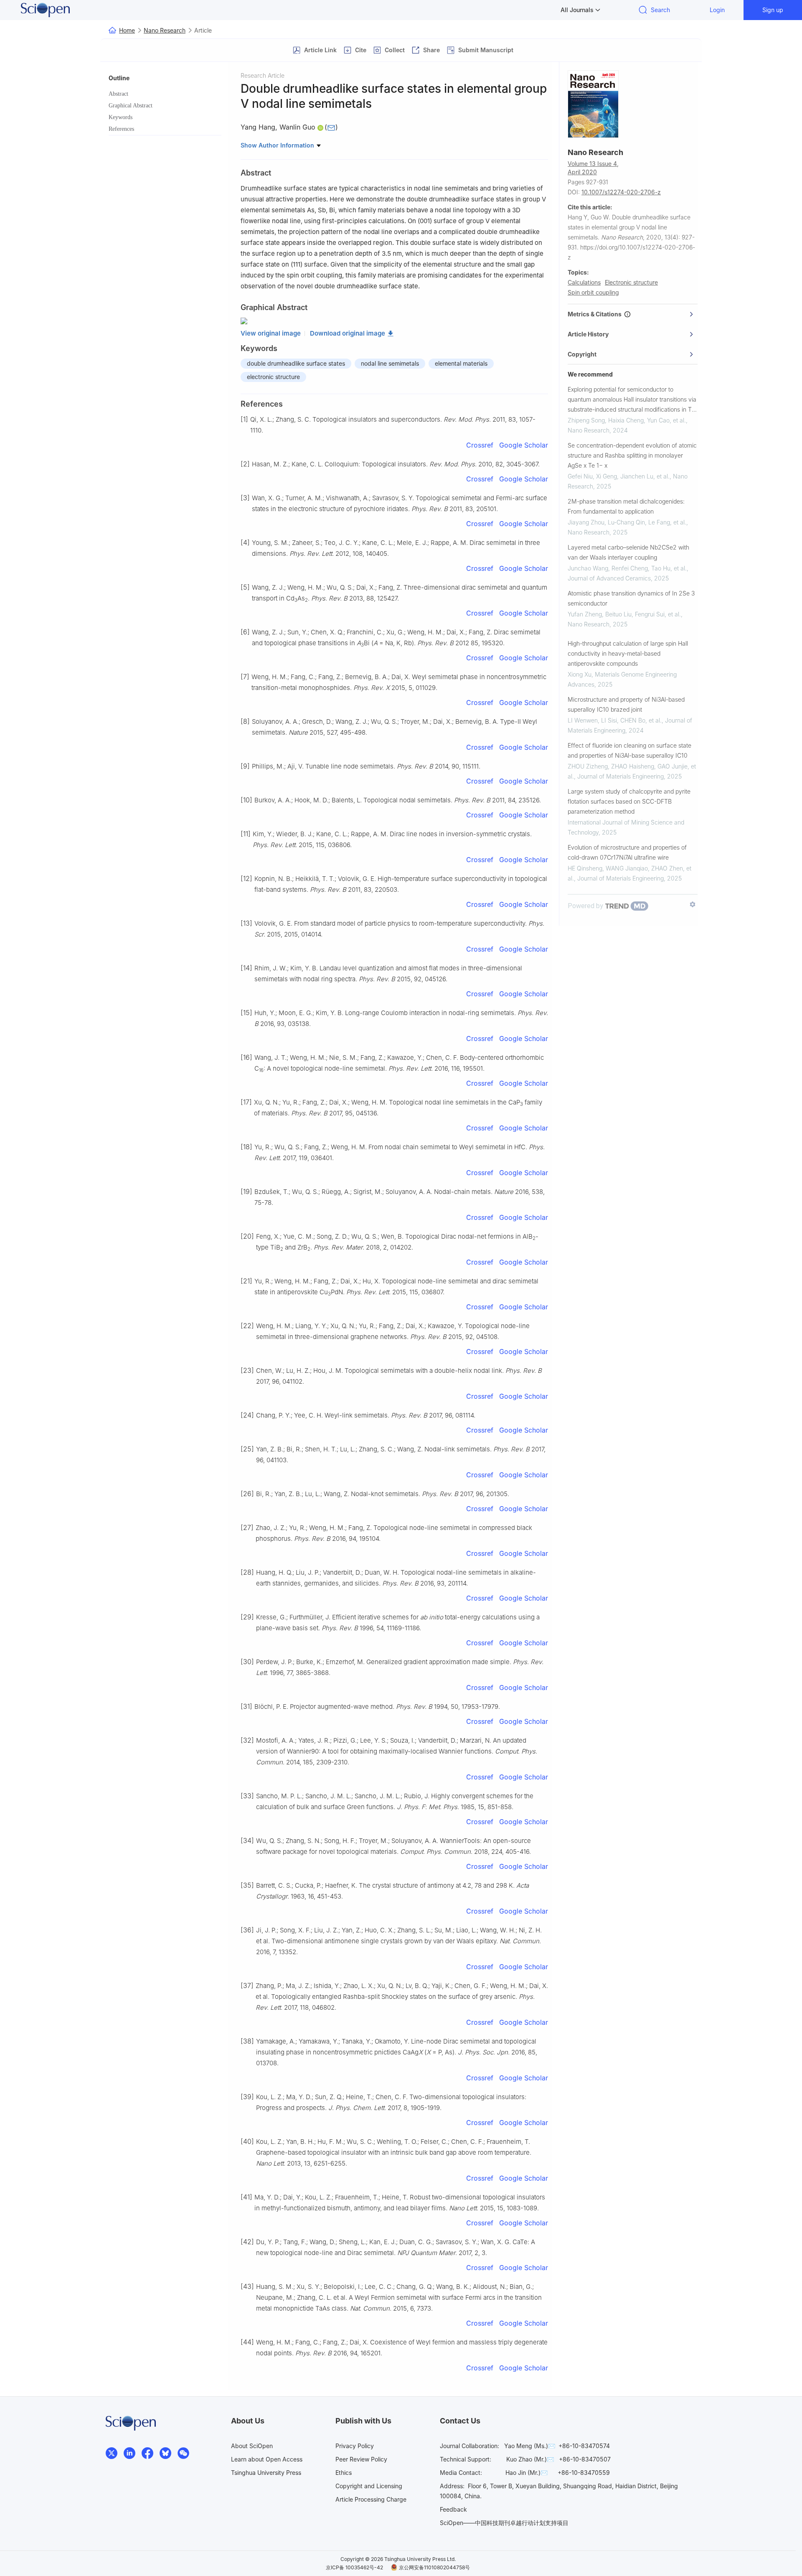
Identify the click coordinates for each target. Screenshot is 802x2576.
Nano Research (165, 30)
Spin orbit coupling (593, 292)
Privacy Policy (355, 2446)
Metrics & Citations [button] (596, 314)
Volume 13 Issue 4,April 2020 (593, 168)
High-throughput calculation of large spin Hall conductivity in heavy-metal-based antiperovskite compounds (628, 653)
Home (127, 30)
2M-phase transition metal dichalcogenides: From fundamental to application (626, 506)
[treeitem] (165, 94)
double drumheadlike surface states (296, 363)
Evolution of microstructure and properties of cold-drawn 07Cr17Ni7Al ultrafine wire (627, 852)
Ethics (344, 2473)
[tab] (633, 314)
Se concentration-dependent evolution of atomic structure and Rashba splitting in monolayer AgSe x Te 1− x (632, 455)
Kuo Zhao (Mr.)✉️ (530, 2459)
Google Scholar (524, 445)
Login (717, 10)
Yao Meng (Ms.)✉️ (530, 2446)
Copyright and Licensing (369, 2486)
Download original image (348, 333)
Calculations (584, 282)
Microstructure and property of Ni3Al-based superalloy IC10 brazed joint (626, 704)
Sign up (773, 10)
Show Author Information (278, 145)
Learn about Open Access (267, 2459)
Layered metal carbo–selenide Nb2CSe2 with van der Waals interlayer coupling (628, 552)
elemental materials (461, 363)
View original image (271, 333)
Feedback (453, 2509)
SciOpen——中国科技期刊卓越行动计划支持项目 (504, 2523)
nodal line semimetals (390, 363)
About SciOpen (252, 2446)
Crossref (480, 445)
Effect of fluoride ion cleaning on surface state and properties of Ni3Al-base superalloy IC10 (629, 750)
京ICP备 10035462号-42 (354, 2567)
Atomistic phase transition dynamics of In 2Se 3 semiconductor (631, 598)
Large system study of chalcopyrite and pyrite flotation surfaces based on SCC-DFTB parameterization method (629, 801)
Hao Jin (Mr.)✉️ (527, 2473)
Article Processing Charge (371, 2499)
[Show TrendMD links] (693, 904)
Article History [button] (588, 334)
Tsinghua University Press (266, 2473)
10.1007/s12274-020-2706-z (621, 192)
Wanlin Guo (297, 127)
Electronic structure (631, 282)
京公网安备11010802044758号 (434, 2567)
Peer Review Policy (361, 2459)
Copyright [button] (582, 354)
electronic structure (273, 377)
